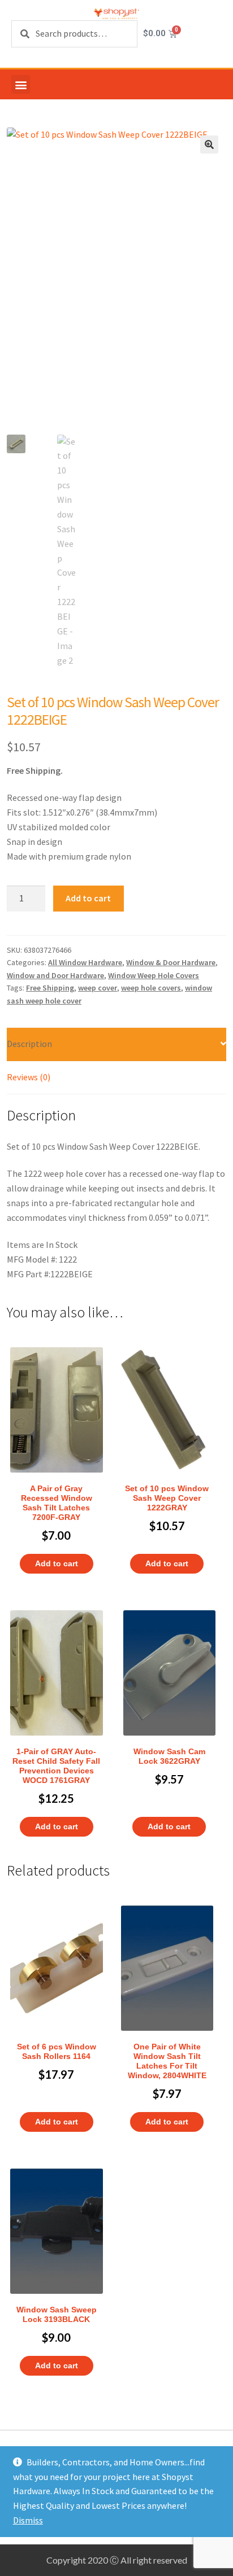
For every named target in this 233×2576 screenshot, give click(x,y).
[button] (21, 84)
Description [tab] (29, 1044)
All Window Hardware (85, 962)
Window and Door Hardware (55, 975)
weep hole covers (151, 988)
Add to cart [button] (57, 1563)
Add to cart (88, 898)
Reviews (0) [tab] (29, 1077)
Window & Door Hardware (171, 962)
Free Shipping (50, 988)
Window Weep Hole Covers (154, 975)
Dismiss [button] (28, 2520)
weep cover (98, 988)
